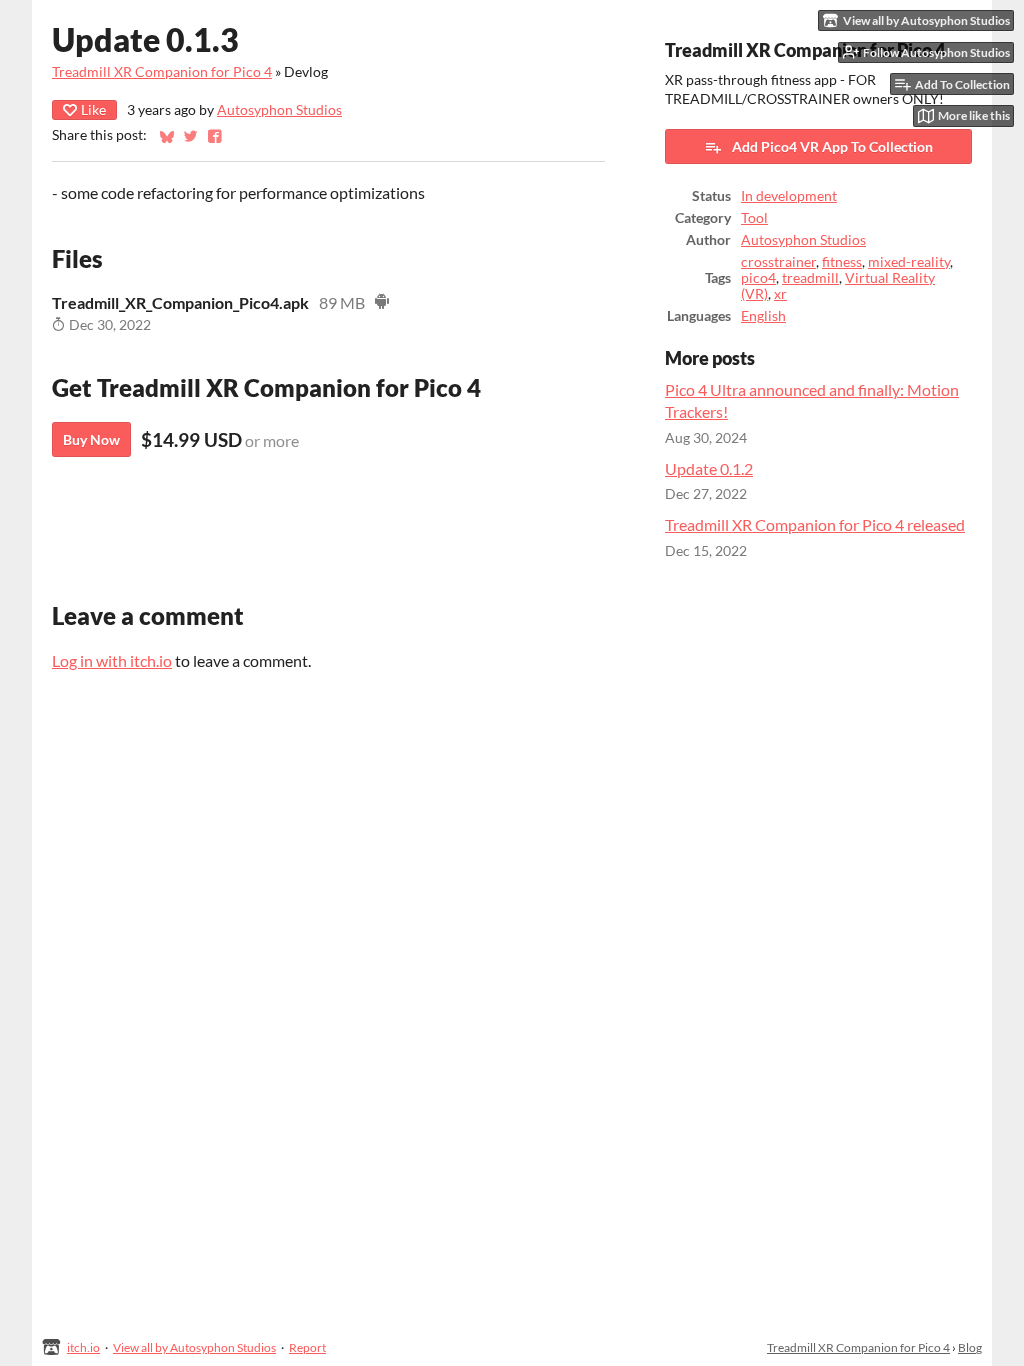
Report (307, 1347)
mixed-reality (909, 262)
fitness (842, 262)
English (763, 316)
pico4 (758, 278)
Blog (970, 1347)
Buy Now (91, 439)
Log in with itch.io (112, 660)
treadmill (810, 278)
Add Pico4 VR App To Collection (832, 146)
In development (789, 196)
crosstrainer (778, 262)
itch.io (83, 1347)
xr (780, 294)
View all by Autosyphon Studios (194, 1347)
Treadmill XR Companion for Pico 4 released (815, 524)
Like (93, 109)
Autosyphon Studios (279, 110)
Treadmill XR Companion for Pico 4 (162, 72)
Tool (754, 218)
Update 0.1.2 (709, 468)
